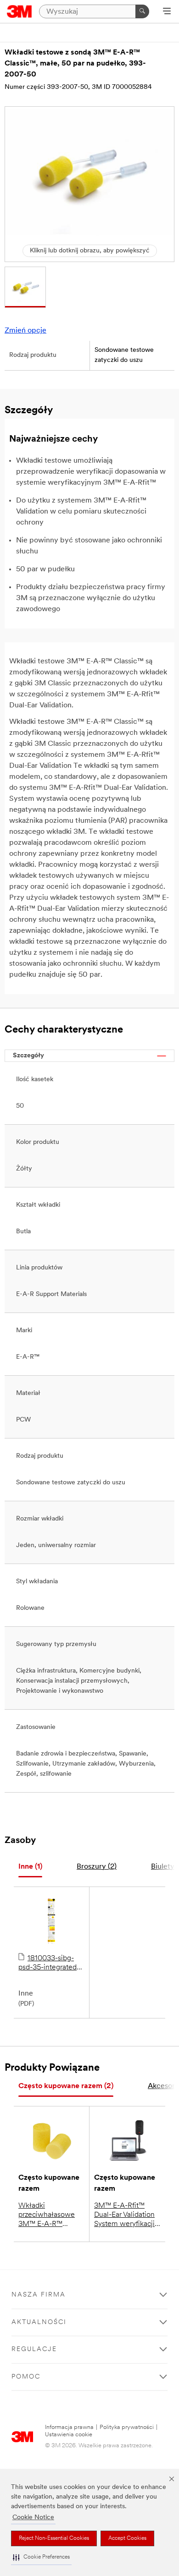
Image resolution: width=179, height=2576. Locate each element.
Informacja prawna (69, 2427)
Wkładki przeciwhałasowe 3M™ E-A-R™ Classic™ (47, 2215)
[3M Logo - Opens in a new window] (20, 11)
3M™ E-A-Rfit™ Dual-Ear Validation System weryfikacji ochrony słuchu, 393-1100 (124, 2215)
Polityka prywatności (127, 2427)
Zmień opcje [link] (25, 331)
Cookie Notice (33, 2518)
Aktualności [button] (39, 2322)
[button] (41, 2557)
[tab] (30, 1867)
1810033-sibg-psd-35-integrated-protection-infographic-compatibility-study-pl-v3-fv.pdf (51, 1963)
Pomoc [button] (26, 2377)
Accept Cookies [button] (127, 2538)
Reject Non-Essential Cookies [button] (54, 2538)
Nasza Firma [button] (39, 2295)
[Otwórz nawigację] (167, 12)
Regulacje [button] (34, 2349)
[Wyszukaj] (142, 11)
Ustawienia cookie (69, 2435)
